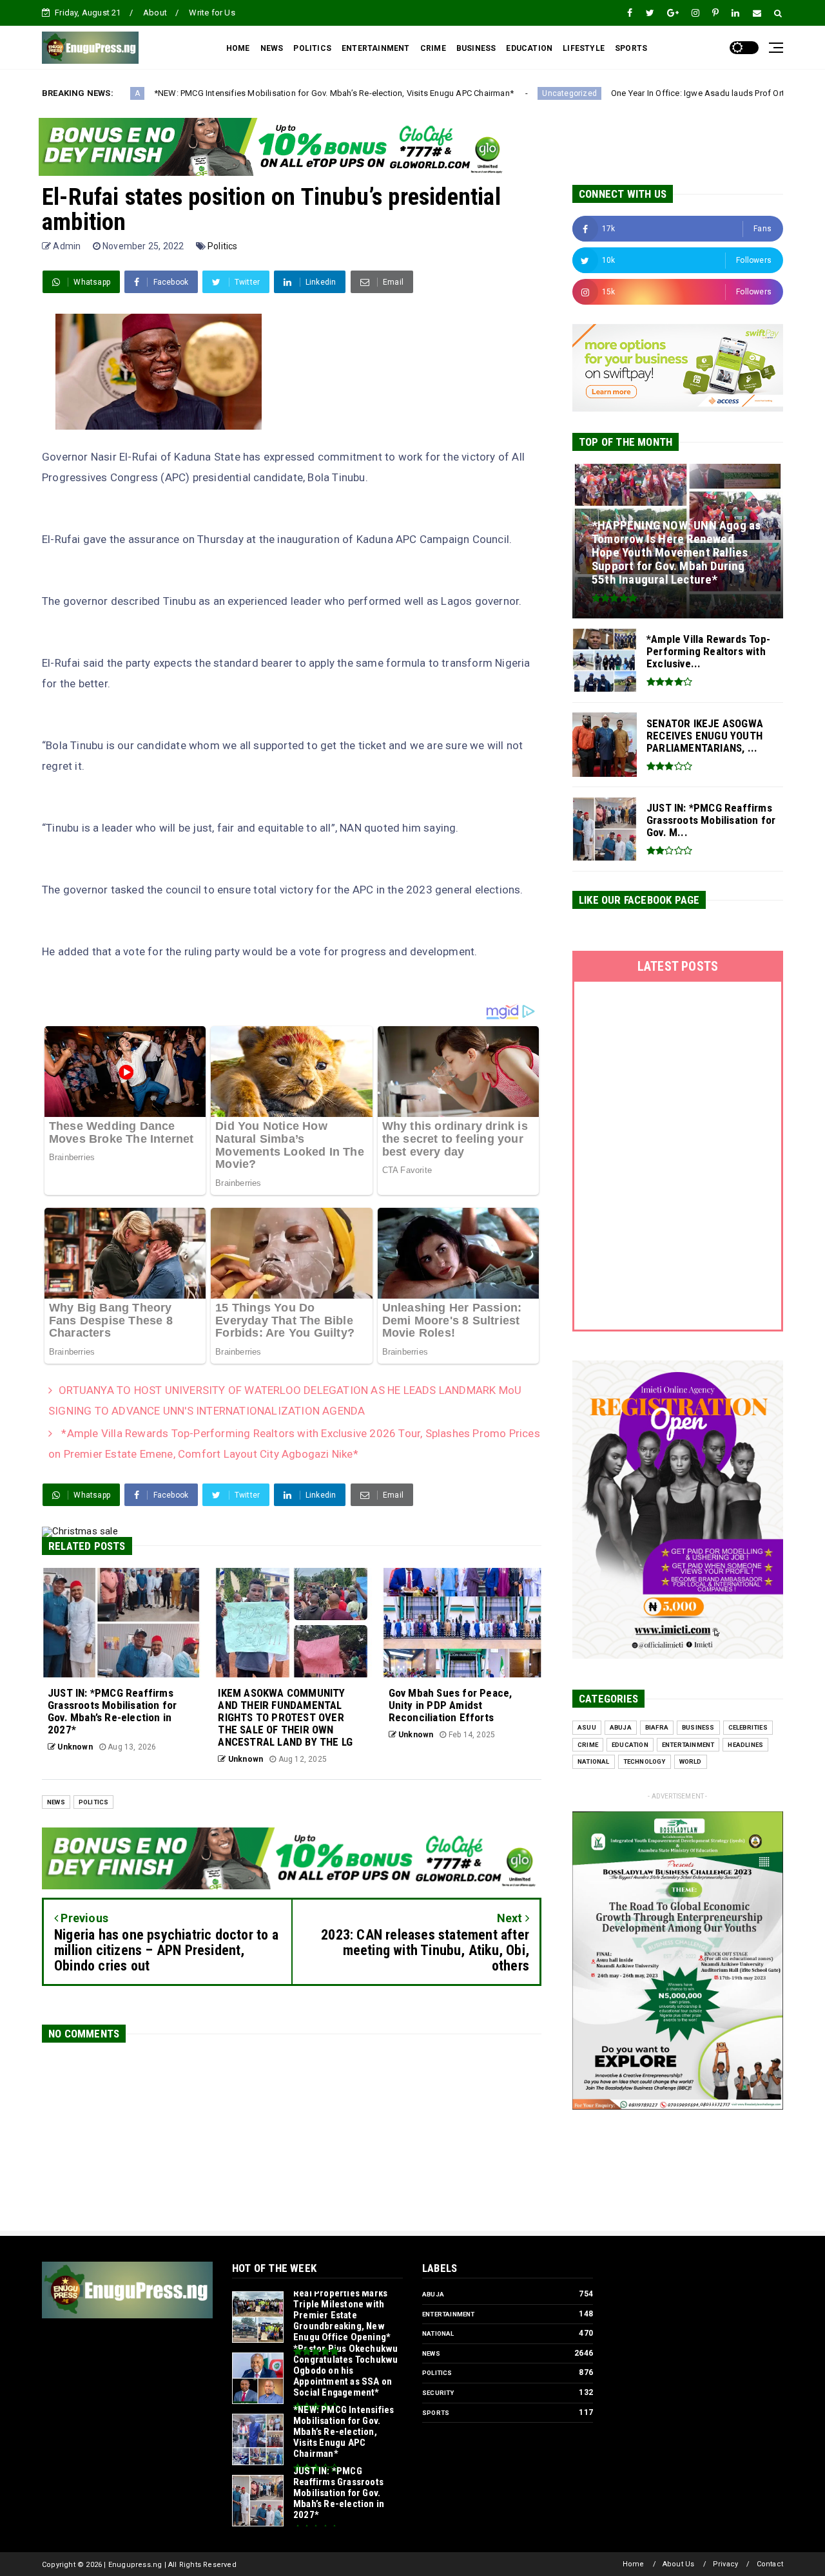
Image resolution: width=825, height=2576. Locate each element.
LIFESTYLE (584, 48)
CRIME (433, 48)
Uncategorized (415, 93)
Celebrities (748, 1727)
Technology (645, 1761)
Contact (770, 2564)
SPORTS (631, 48)
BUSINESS (476, 48)
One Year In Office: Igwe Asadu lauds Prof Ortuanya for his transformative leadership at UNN (633, 93)
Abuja (621, 1727)
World (691, 1761)
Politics (223, 246)
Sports (436, 2413)
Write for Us (212, 13)
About (155, 13)
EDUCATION (529, 48)
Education (630, 1745)
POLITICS (312, 48)
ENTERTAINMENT (376, 48)
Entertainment (688, 1745)
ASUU (587, 1727)
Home (634, 2564)
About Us (679, 2564)
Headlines (745, 1745)
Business (698, 1727)
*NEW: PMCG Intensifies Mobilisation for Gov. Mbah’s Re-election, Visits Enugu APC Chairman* (180, 93)
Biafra (657, 1727)
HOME (238, 48)
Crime (588, 1745)
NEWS (272, 48)
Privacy (725, 2564)
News (56, 1802)
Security (438, 2393)
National (594, 1761)
